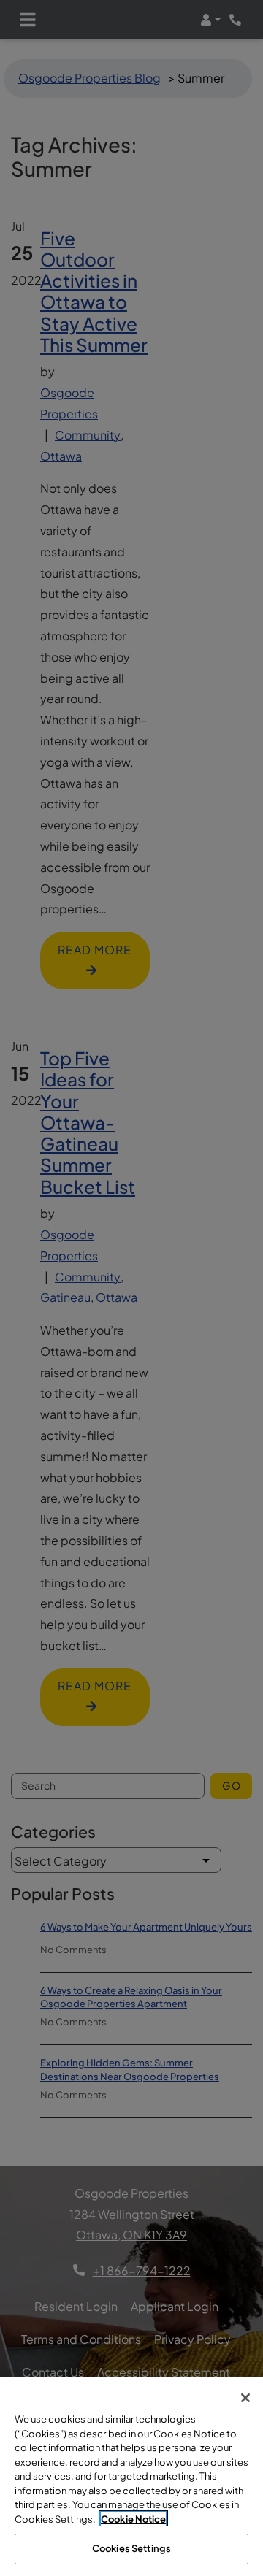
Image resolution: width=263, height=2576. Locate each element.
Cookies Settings (131, 2548)
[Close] (245, 2398)
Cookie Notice (133, 2519)
